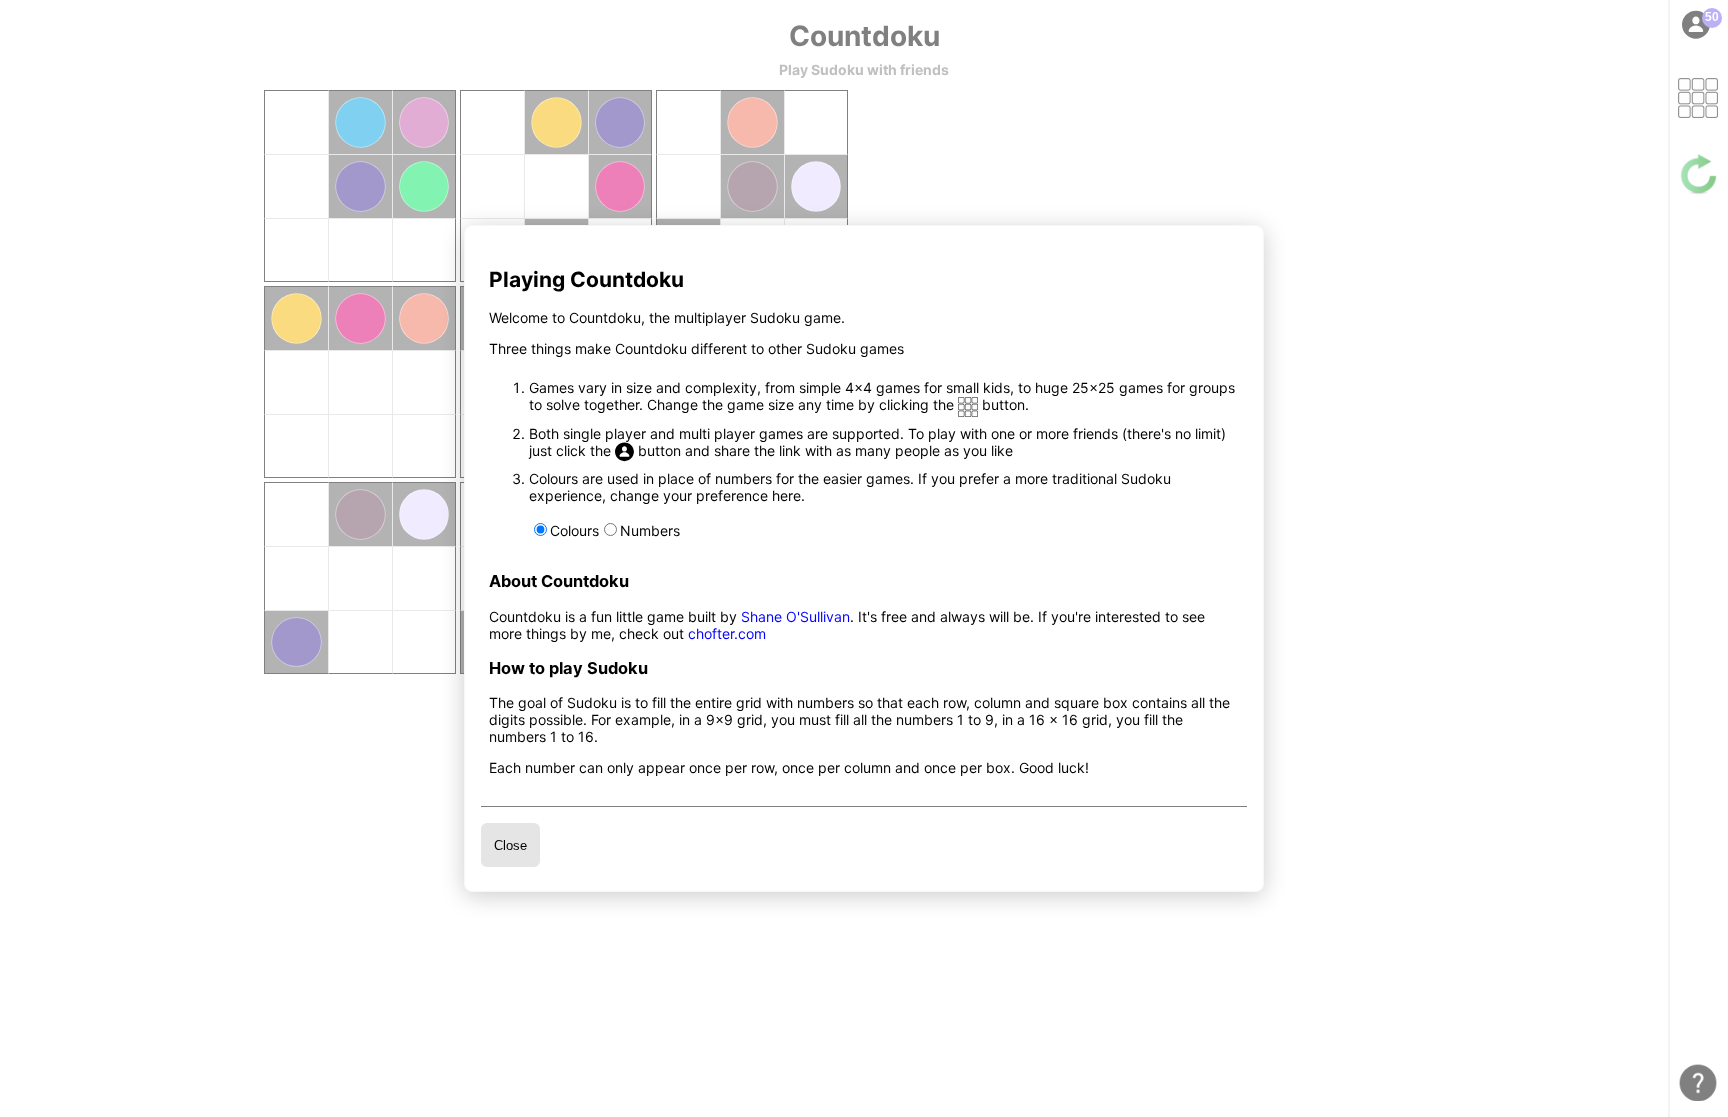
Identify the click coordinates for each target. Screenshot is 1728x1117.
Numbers (650, 530)
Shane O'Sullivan (795, 616)
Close (510, 845)
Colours (574, 530)
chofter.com (727, 633)
